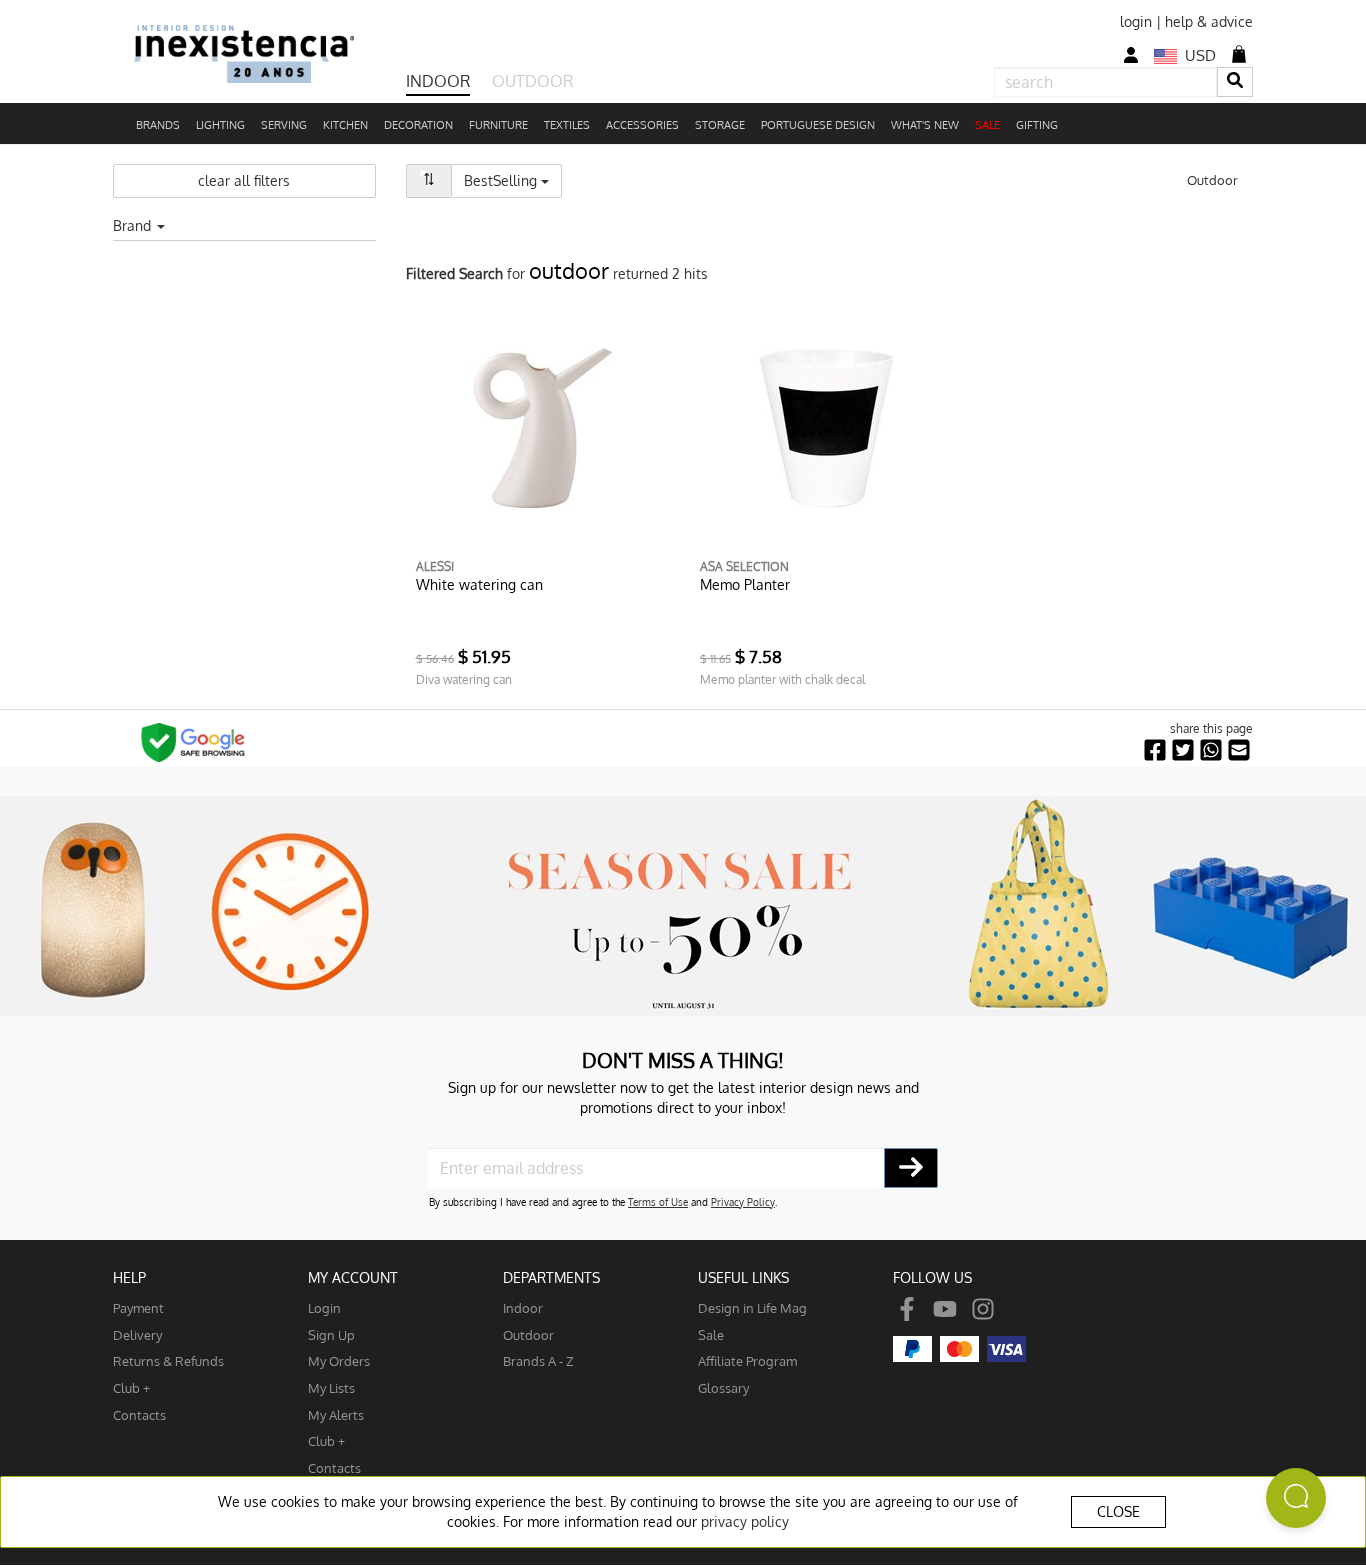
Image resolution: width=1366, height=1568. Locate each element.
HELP (129, 1277)
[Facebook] (907, 1307)
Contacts (139, 1414)
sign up (331, 1334)
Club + (131, 1387)
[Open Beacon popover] (1296, 1498)
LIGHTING (220, 125)
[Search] (1235, 81)
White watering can (479, 584)
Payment (138, 1307)
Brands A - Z (538, 1360)
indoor (523, 1307)
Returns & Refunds (168, 1360)
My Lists (331, 1387)
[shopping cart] (1239, 54)
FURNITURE (498, 125)
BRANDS (158, 125)
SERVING (284, 125)
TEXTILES (567, 125)
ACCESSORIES (642, 125)
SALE (987, 125)
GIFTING (1037, 125)
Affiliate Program (747, 1360)
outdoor (528, 1334)
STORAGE (720, 125)
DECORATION (418, 125)
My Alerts (336, 1414)
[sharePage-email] (1239, 750)
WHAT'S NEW (925, 125)
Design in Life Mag (752, 1307)
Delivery (137, 1334)
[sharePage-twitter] (1183, 750)
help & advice (1209, 21)
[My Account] (1131, 55)
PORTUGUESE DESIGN (818, 125)
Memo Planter (745, 584)
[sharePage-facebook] (1155, 750)
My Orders (339, 1360)
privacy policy (745, 1521)
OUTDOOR (532, 81)
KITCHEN (345, 125)
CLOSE (1118, 1511)
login (1136, 21)
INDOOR (438, 81)
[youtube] (945, 1307)
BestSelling (513, 180)
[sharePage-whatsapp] (1211, 750)
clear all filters (244, 180)
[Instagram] (983, 1307)
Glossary (723, 1387)
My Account (353, 1277)
